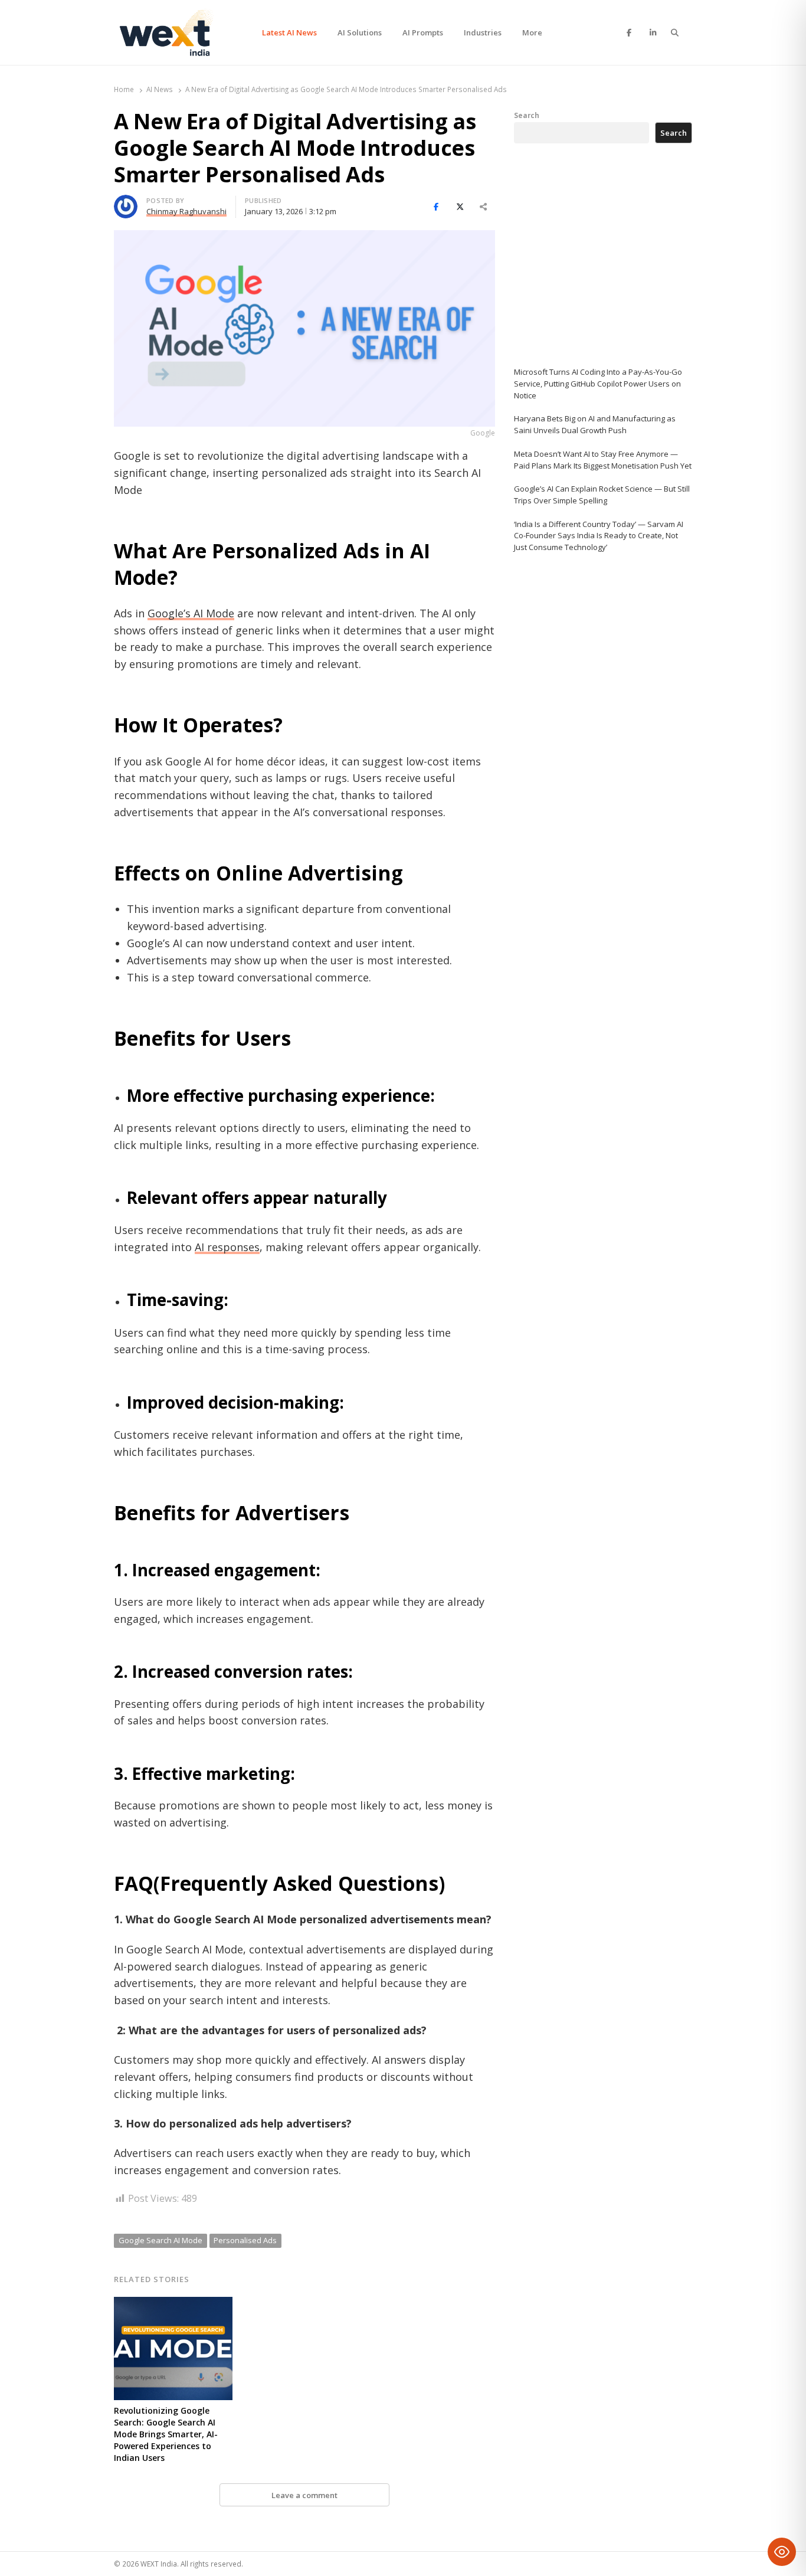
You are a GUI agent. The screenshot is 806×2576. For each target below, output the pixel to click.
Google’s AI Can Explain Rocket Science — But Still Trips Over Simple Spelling (602, 495)
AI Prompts (423, 32)
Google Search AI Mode (160, 2240)
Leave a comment (304, 2495)
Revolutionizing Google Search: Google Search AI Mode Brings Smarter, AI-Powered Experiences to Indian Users (166, 2434)
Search (527, 115)
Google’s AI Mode (191, 613)
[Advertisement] (602, 255)
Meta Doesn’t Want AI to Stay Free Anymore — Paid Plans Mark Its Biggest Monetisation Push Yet (603, 460)
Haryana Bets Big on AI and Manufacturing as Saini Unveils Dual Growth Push (595, 424)
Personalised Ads (245, 2240)
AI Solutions (360, 32)
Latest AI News (289, 32)
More (532, 32)
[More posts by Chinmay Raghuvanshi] (126, 202)
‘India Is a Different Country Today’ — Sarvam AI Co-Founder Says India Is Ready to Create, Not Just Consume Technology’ (599, 536)
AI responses (227, 1247)
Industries (483, 32)
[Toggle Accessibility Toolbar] (782, 2552)
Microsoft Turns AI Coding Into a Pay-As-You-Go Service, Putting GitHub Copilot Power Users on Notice (598, 384)
